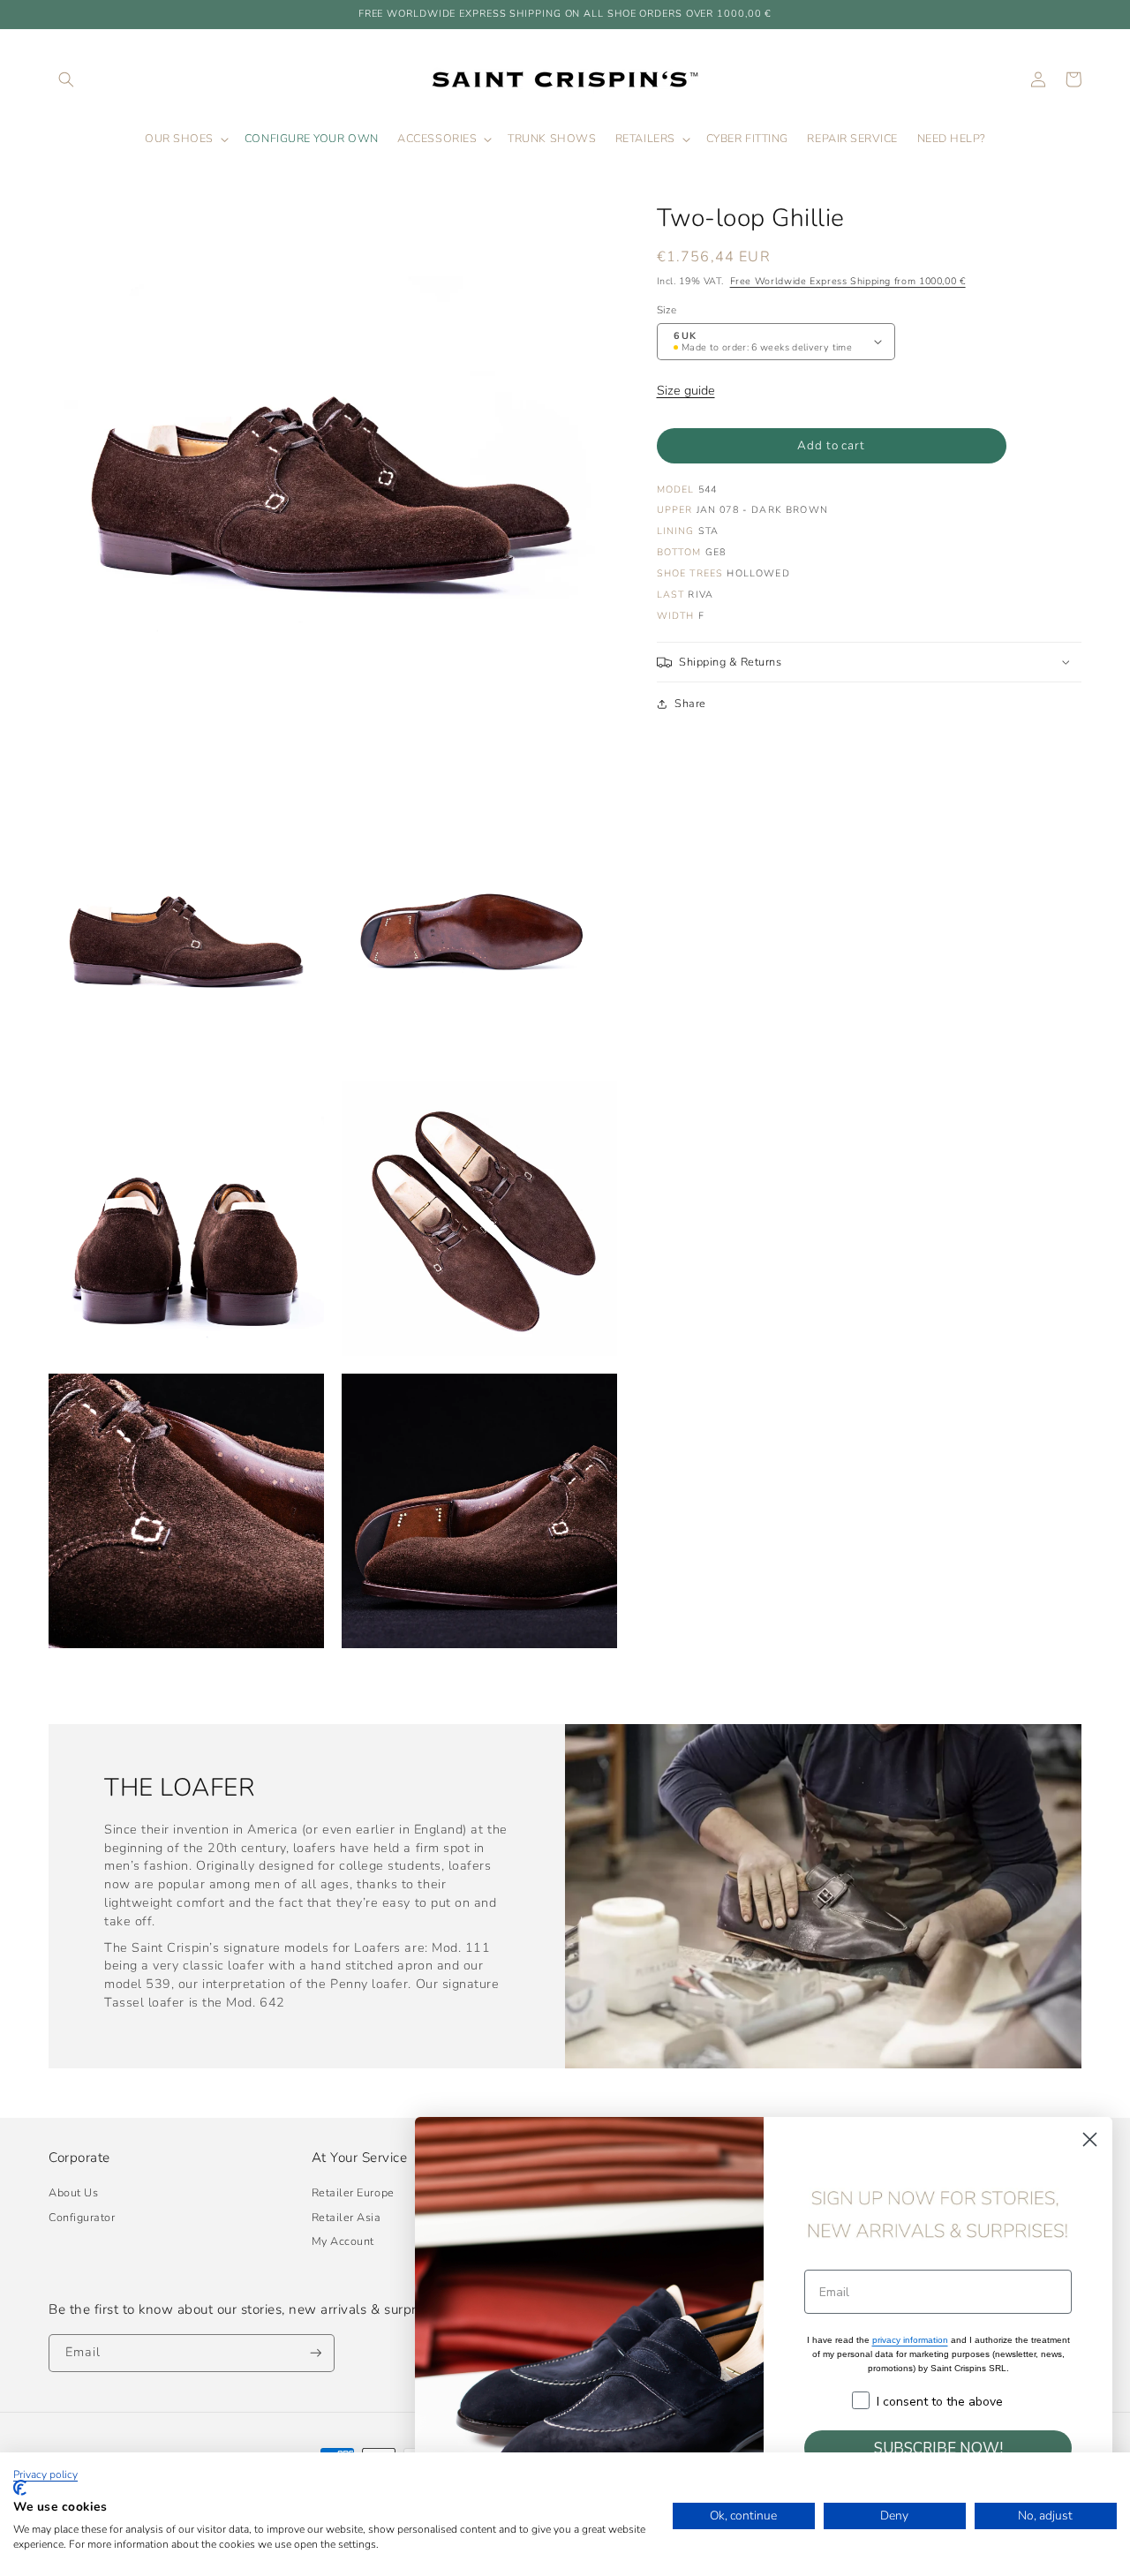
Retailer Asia (347, 2217)
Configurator (82, 2217)
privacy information (910, 2340)
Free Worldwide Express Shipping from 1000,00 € (848, 281)
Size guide (686, 390)
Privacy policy (45, 2474)
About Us (73, 2192)
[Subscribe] (316, 2353)
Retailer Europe (353, 2192)
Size (667, 310)
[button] (66, 79)
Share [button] (690, 703)
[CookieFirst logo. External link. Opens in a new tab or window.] (20, 2488)
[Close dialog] (1090, 2139)
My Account (343, 2241)
